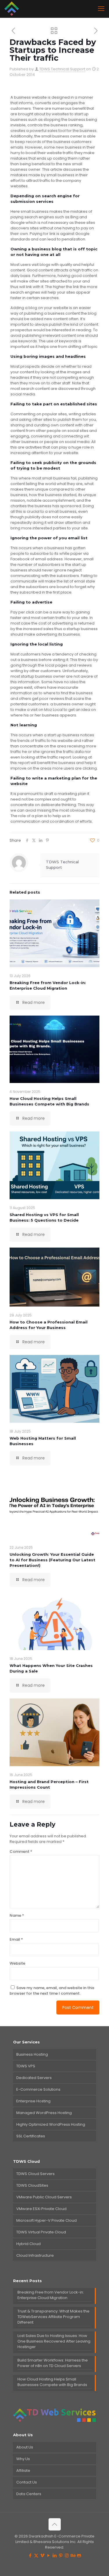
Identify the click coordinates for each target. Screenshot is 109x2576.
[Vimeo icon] (42, 2555)
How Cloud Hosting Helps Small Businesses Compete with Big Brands (52, 2382)
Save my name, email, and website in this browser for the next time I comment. (52, 1991)
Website (17, 1963)
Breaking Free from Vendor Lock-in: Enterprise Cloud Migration (51, 2295)
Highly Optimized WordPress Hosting (51, 2124)
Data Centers (29, 2494)
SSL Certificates (31, 2136)
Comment (21, 1852)
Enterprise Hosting (33, 2101)
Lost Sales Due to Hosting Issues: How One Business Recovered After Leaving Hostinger (54, 2341)
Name (17, 1915)
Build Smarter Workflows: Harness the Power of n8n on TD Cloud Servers (53, 2363)
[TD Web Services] (12, 9)
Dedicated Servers (34, 2078)
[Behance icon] (73, 2555)
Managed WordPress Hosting (44, 2113)
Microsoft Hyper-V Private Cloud (47, 2220)
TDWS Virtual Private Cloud (41, 2232)
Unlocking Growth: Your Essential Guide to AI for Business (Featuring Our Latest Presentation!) (52, 1560)
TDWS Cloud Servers (35, 2174)
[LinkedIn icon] (54, 2555)
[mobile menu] (101, 9)
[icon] (79, 2555)
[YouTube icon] (48, 2555)
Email (16, 1939)
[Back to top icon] (55, 2524)
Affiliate (23, 2471)
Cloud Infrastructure (35, 2255)
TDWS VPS (26, 2066)
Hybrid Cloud (28, 2244)
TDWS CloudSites (32, 2185)
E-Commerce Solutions (38, 2089)
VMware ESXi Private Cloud (41, 2209)
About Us (25, 2447)
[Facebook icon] (30, 2555)
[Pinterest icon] (61, 2555)
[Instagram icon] (67, 2555)
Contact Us (27, 2482)
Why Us (23, 2459)
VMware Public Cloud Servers (44, 2197)
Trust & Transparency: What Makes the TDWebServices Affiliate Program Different (53, 2317)
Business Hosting (32, 2054)
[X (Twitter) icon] (36, 2555)
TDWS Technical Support (62, 69)
